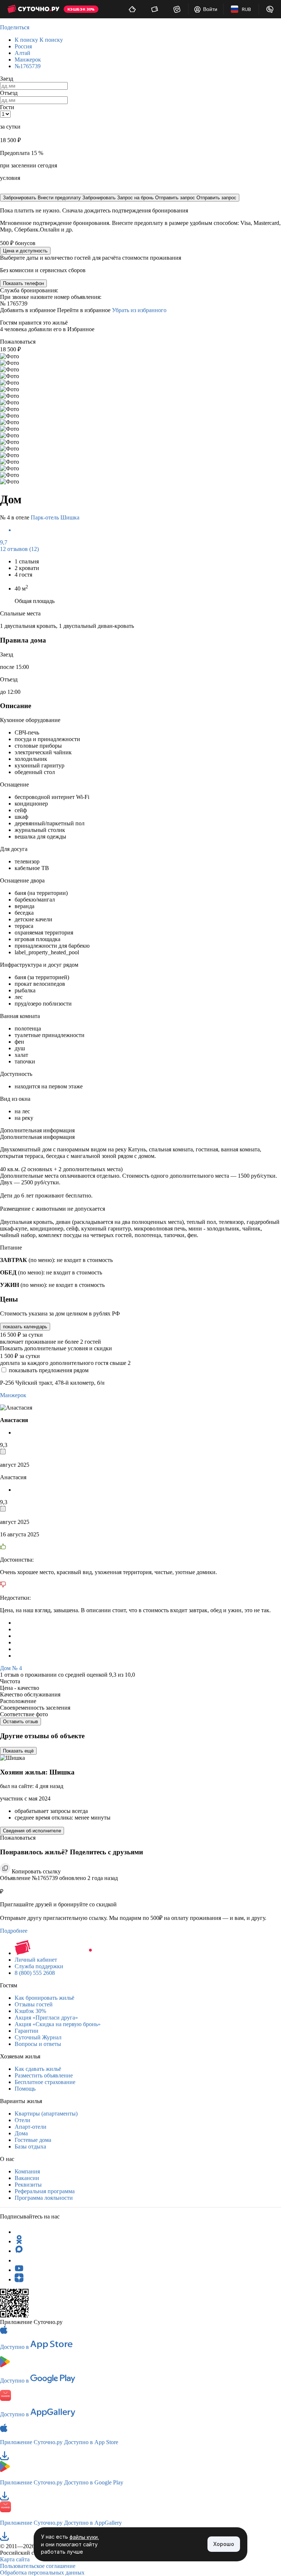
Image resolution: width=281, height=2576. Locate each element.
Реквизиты (28, 2185)
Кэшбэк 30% (30, 2011)
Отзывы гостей (34, 2004)
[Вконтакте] (19, 2260)
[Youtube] (19, 2270)
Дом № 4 (11, 1668)
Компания (27, 2171)
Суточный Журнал (38, 2037)
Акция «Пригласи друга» (46, 2018)
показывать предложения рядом (49, 1370)
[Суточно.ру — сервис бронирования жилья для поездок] (33, 9)
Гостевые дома (33, 2140)
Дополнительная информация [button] (37, 1130)
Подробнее (14, 1931)
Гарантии (27, 2031)
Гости (7, 107)
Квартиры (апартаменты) (46, 2114)
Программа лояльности (44, 2198)
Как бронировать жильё (44, 1998)
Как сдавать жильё (38, 2069)
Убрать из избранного (139, 310)
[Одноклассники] (19, 2241)
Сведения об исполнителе (32, 1831)
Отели (23, 2120)
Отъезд (9, 93)
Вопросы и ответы (38, 2044)
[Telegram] (19, 2232)
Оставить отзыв (20, 1722)
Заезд (7, 79)
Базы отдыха (30, 2146)
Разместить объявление (44, 2075)
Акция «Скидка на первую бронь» (58, 2024)
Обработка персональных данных (42, 2573)
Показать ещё (18, 1751)
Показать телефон (23, 283)
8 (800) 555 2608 (35, 1973)
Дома (21, 2133)
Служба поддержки (39, 1966)
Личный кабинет (36, 1960)
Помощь (25, 2089)
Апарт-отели (31, 2127)
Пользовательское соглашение (38, 2566)
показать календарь (25, 1327)
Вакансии (27, 2178)
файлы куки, (84, 2537)
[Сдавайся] (132, 9)
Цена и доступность (25, 251)
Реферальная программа (45, 2191)
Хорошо (224, 2544)
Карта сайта (15, 2559)
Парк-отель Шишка (55, 517)
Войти (210, 9)
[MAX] (19, 2251)
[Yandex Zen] (19, 2279)
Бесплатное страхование (45, 2082)
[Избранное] (177, 9)
